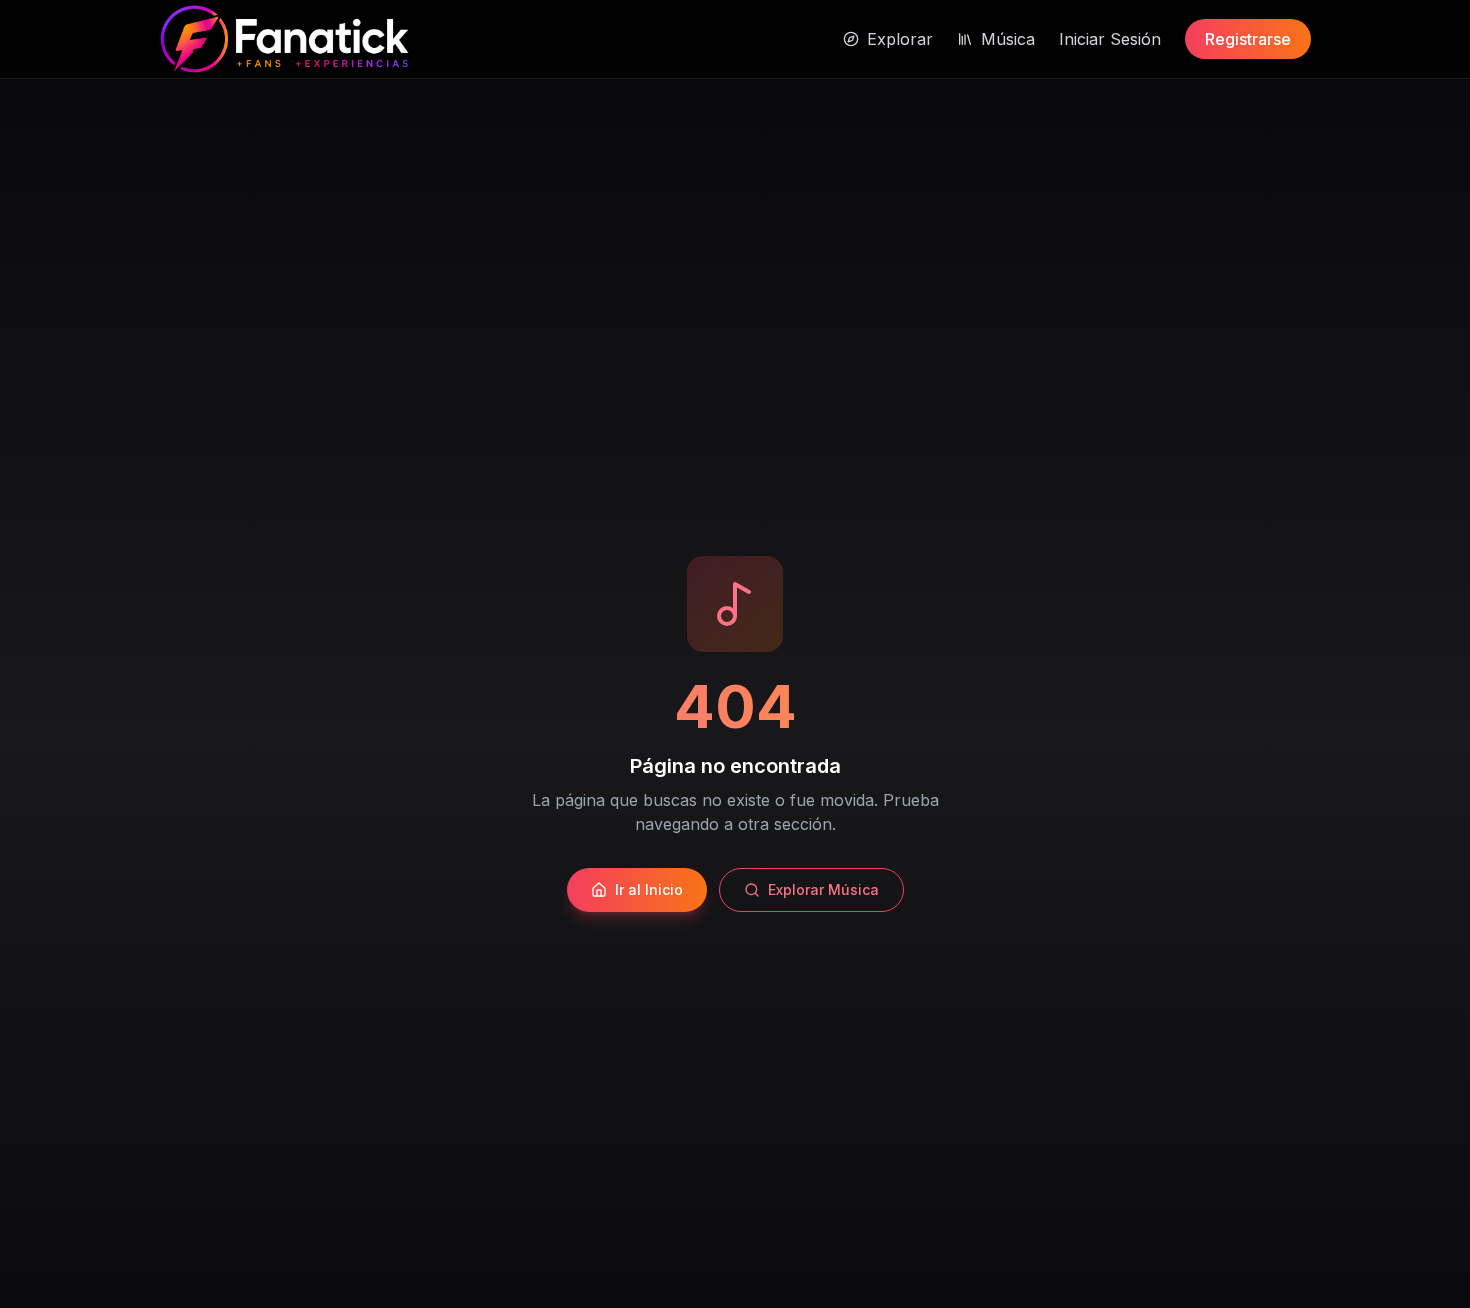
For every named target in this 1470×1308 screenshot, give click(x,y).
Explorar (900, 39)
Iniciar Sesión (1110, 39)
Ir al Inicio (649, 889)
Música (1008, 39)
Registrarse (1248, 39)
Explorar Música (823, 889)
